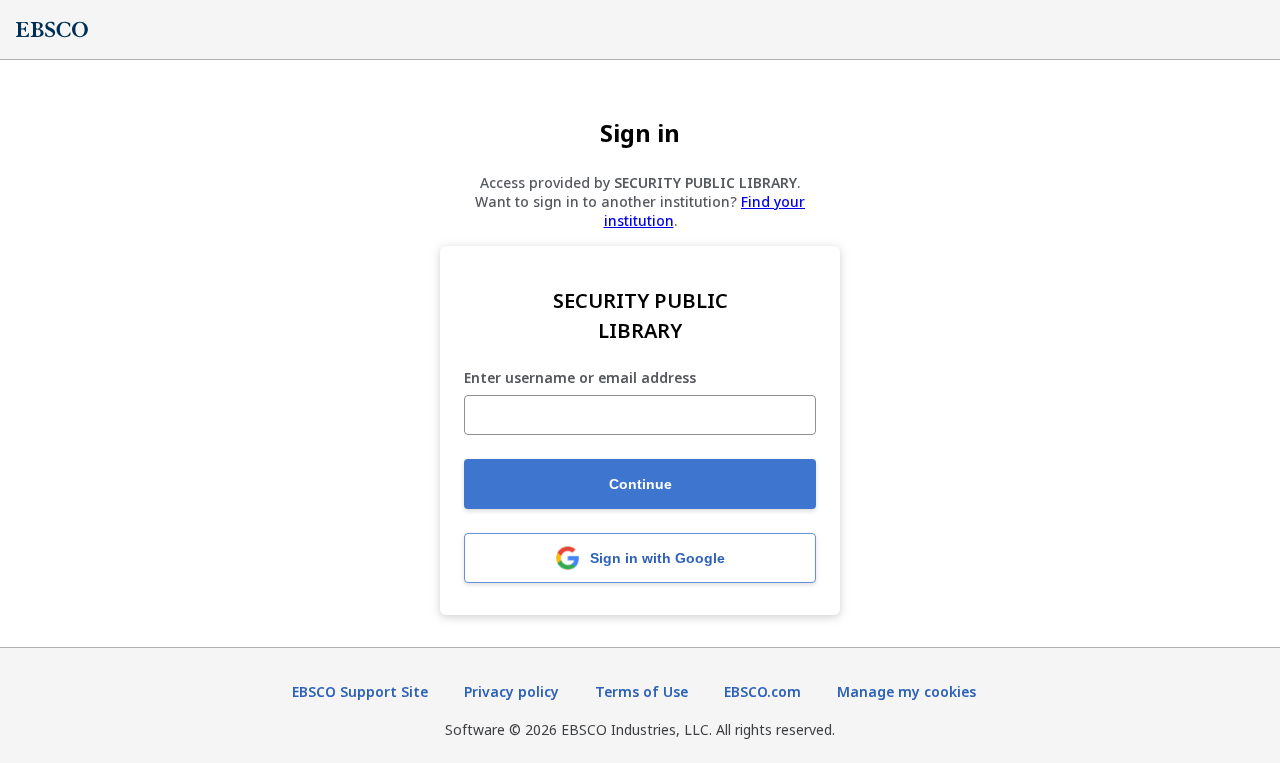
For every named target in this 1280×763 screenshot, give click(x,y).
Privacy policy (511, 691)
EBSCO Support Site (360, 691)
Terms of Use (641, 691)
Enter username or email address (580, 378)
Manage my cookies (906, 691)
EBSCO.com (762, 691)
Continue (640, 484)
